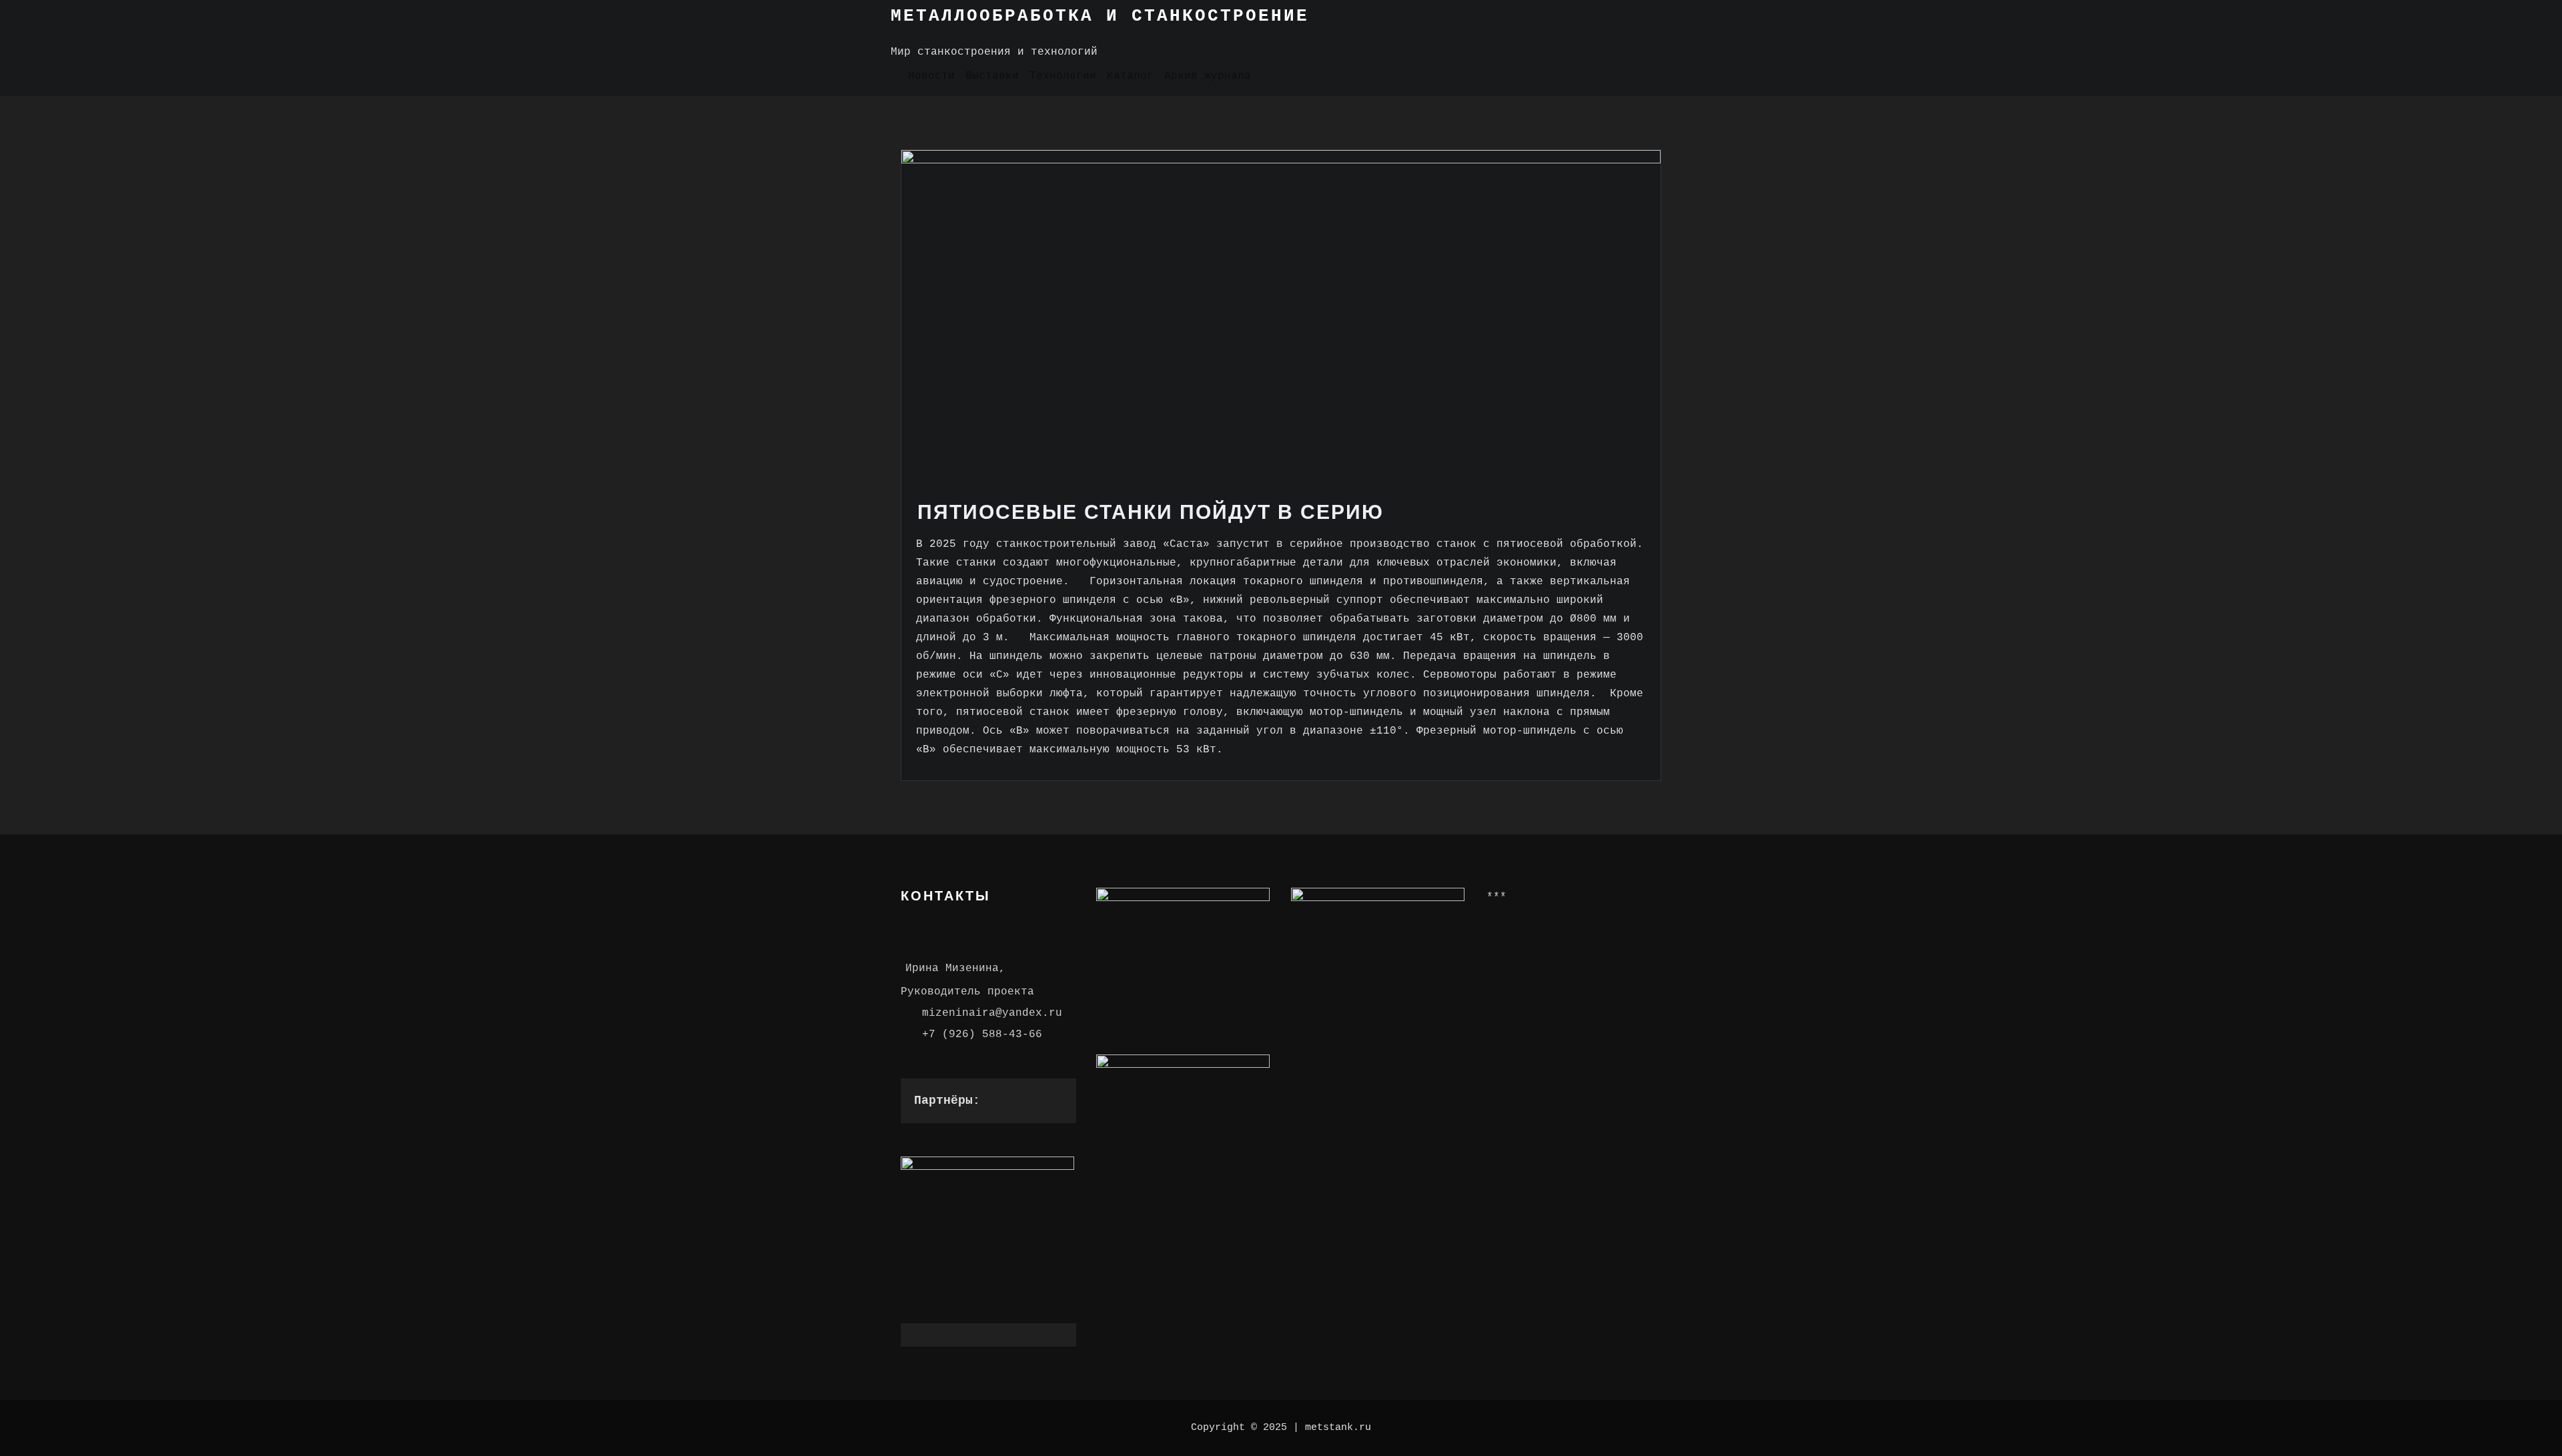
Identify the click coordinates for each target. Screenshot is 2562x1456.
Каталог (1130, 76)
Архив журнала (1208, 76)
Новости (931, 76)
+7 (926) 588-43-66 (982, 1034)
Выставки (992, 76)
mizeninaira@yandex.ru (992, 1013)
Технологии (1063, 76)
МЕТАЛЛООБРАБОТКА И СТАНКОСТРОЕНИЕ (1100, 16)
